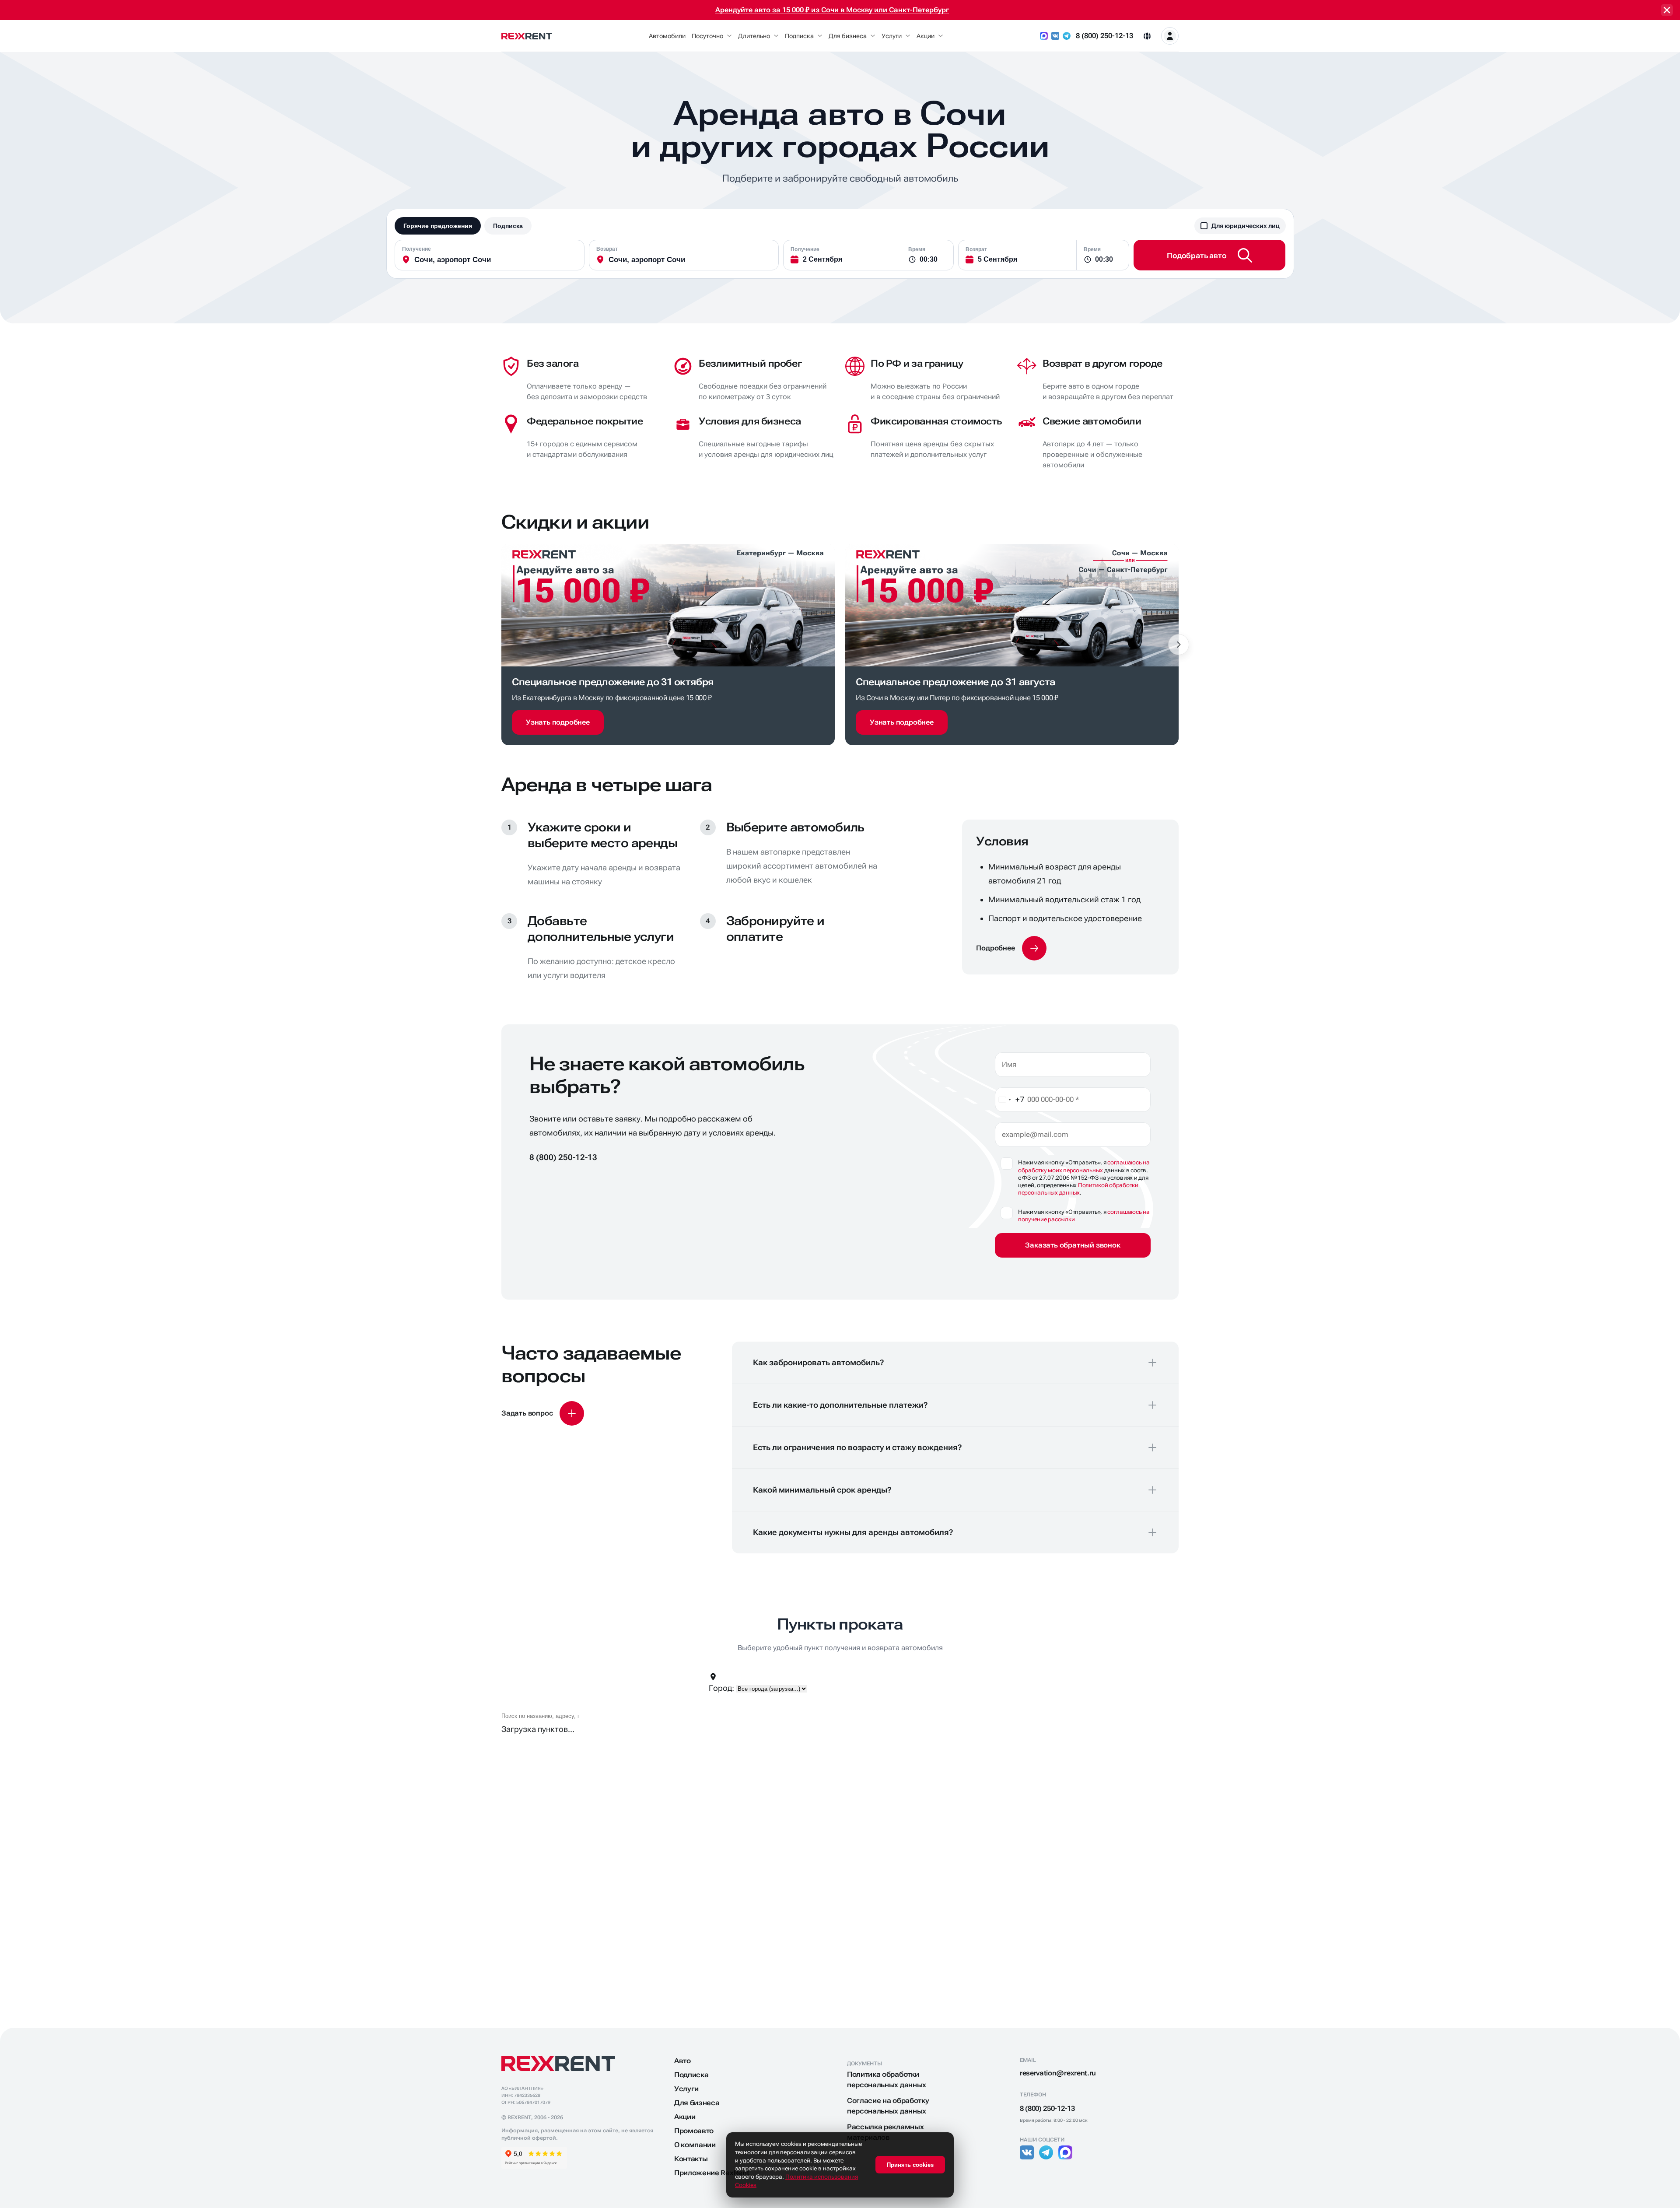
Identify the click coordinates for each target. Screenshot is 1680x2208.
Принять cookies (910, 2165)
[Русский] (1147, 36)
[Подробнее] (1011, 948)
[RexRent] (527, 36)
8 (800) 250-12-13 (1104, 36)
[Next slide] (1179, 645)
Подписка (508, 226)
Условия (1002, 841)
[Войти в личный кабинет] (1170, 36)
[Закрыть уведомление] (1667, 10)
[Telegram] (1067, 36)
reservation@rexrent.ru (1058, 2073)
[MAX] (1044, 36)
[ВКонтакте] (1055, 36)
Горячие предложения (438, 226)
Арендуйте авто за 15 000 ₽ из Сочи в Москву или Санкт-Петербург (832, 10)
